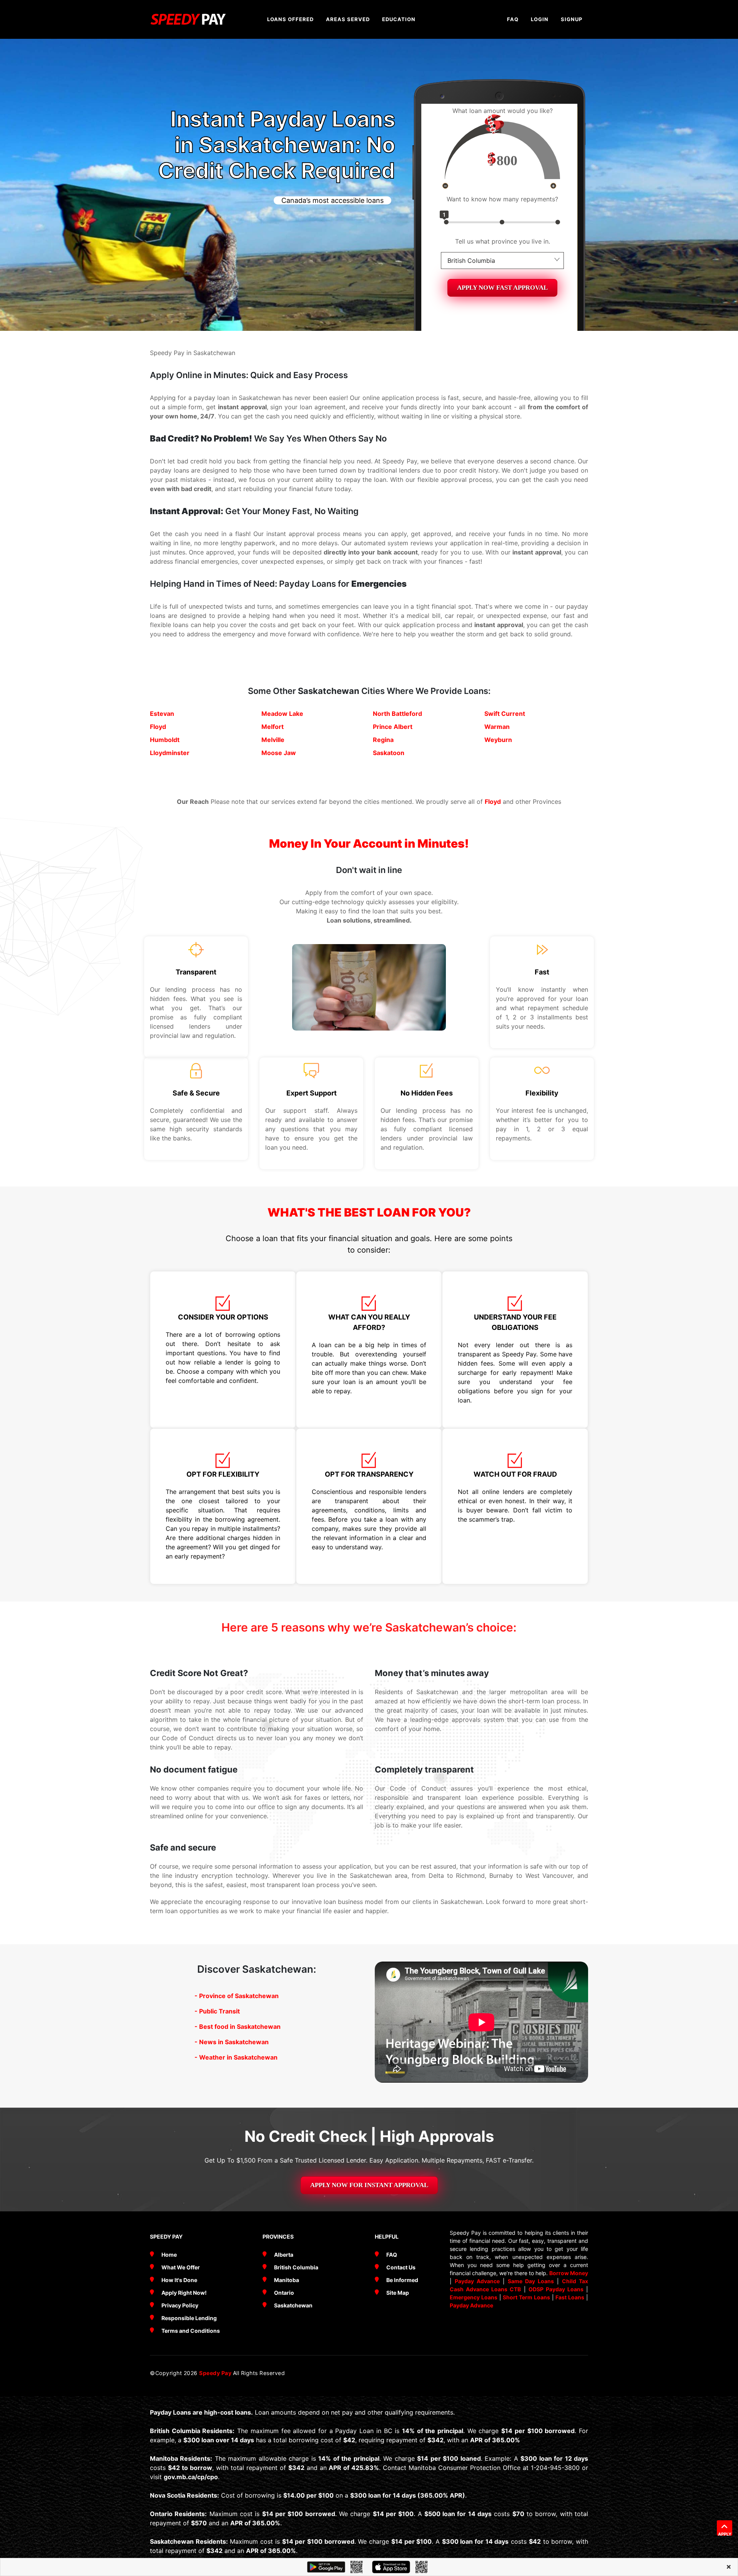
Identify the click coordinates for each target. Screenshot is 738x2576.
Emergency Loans (474, 2297)
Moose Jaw (279, 753)
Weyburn (498, 740)
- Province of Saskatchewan (237, 1996)
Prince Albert (393, 727)
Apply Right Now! (184, 2293)
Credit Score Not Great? (199, 1673)
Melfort (273, 727)
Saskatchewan (329, 691)
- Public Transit (217, 2011)
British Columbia (296, 2267)
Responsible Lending (189, 2318)
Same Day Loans (531, 2281)
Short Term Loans (526, 2297)
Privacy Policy (180, 2305)
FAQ (392, 2255)
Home (169, 2255)
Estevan (162, 714)
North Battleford (397, 714)
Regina (383, 740)
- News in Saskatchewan (232, 2042)
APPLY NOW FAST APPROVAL (502, 288)
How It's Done (179, 2280)
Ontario (284, 2293)
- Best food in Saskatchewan (238, 2027)
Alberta (284, 2255)
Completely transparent (424, 1769)
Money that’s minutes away (432, 1673)
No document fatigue (194, 1769)
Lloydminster (170, 753)
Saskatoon (389, 753)
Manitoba (287, 2280)
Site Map (398, 2293)
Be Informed (402, 2280)
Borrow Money (569, 2273)
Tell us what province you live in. (503, 241)
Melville (273, 740)
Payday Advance (477, 2281)
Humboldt (165, 740)
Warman (497, 727)
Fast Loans (570, 2297)
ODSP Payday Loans (556, 2289)
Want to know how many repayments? (502, 199)
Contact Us (401, 2267)
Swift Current (505, 714)
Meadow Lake (282, 714)
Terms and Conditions (191, 2331)
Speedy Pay (216, 2373)
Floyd (158, 727)
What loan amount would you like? (503, 111)
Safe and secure (183, 1847)
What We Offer (181, 2267)
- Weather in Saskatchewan (236, 2057)
